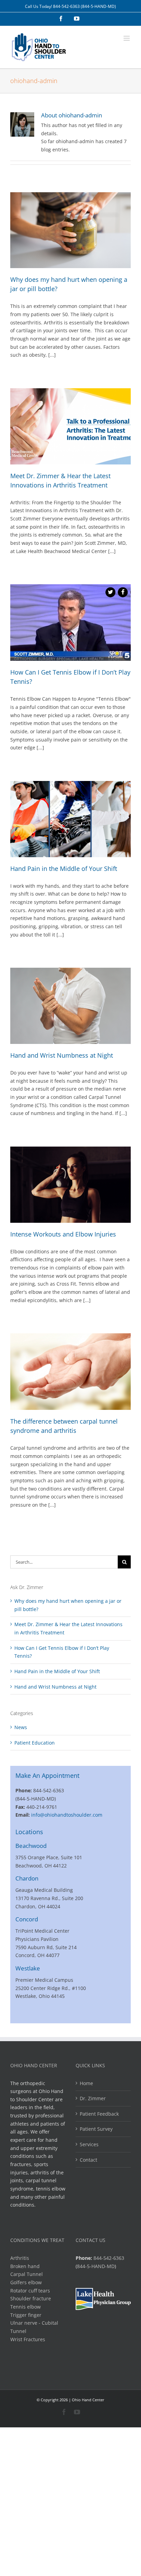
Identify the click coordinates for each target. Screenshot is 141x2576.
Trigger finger (26, 2315)
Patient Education (35, 1743)
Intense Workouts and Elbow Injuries (63, 1234)
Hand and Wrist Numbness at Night (62, 1055)
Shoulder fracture (31, 2298)
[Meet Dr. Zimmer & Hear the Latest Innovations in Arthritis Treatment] (70, 426)
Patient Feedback (99, 2114)
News (21, 1727)
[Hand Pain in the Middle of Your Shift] (70, 819)
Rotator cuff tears (30, 2291)
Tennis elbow (25, 2307)
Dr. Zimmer (93, 2098)
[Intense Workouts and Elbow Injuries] (70, 1185)
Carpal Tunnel (27, 2274)
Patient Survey (96, 2129)
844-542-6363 (66, 6)
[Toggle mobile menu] (127, 38)
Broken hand (25, 2266)
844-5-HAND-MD (96, 2266)
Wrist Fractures (28, 2339)
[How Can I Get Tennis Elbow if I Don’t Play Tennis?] (70, 623)
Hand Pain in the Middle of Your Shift (64, 869)
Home (86, 2083)
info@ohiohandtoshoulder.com (67, 1815)
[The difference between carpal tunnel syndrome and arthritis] (70, 1372)
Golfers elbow (26, 2282)
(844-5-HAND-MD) (98, 6)
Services (89, 2144)
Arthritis (20, 2258)
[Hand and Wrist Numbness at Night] (70, 1006)
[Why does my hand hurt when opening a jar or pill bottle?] (70, 230)
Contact (88, 2160)
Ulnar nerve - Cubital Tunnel (34, 2327)
